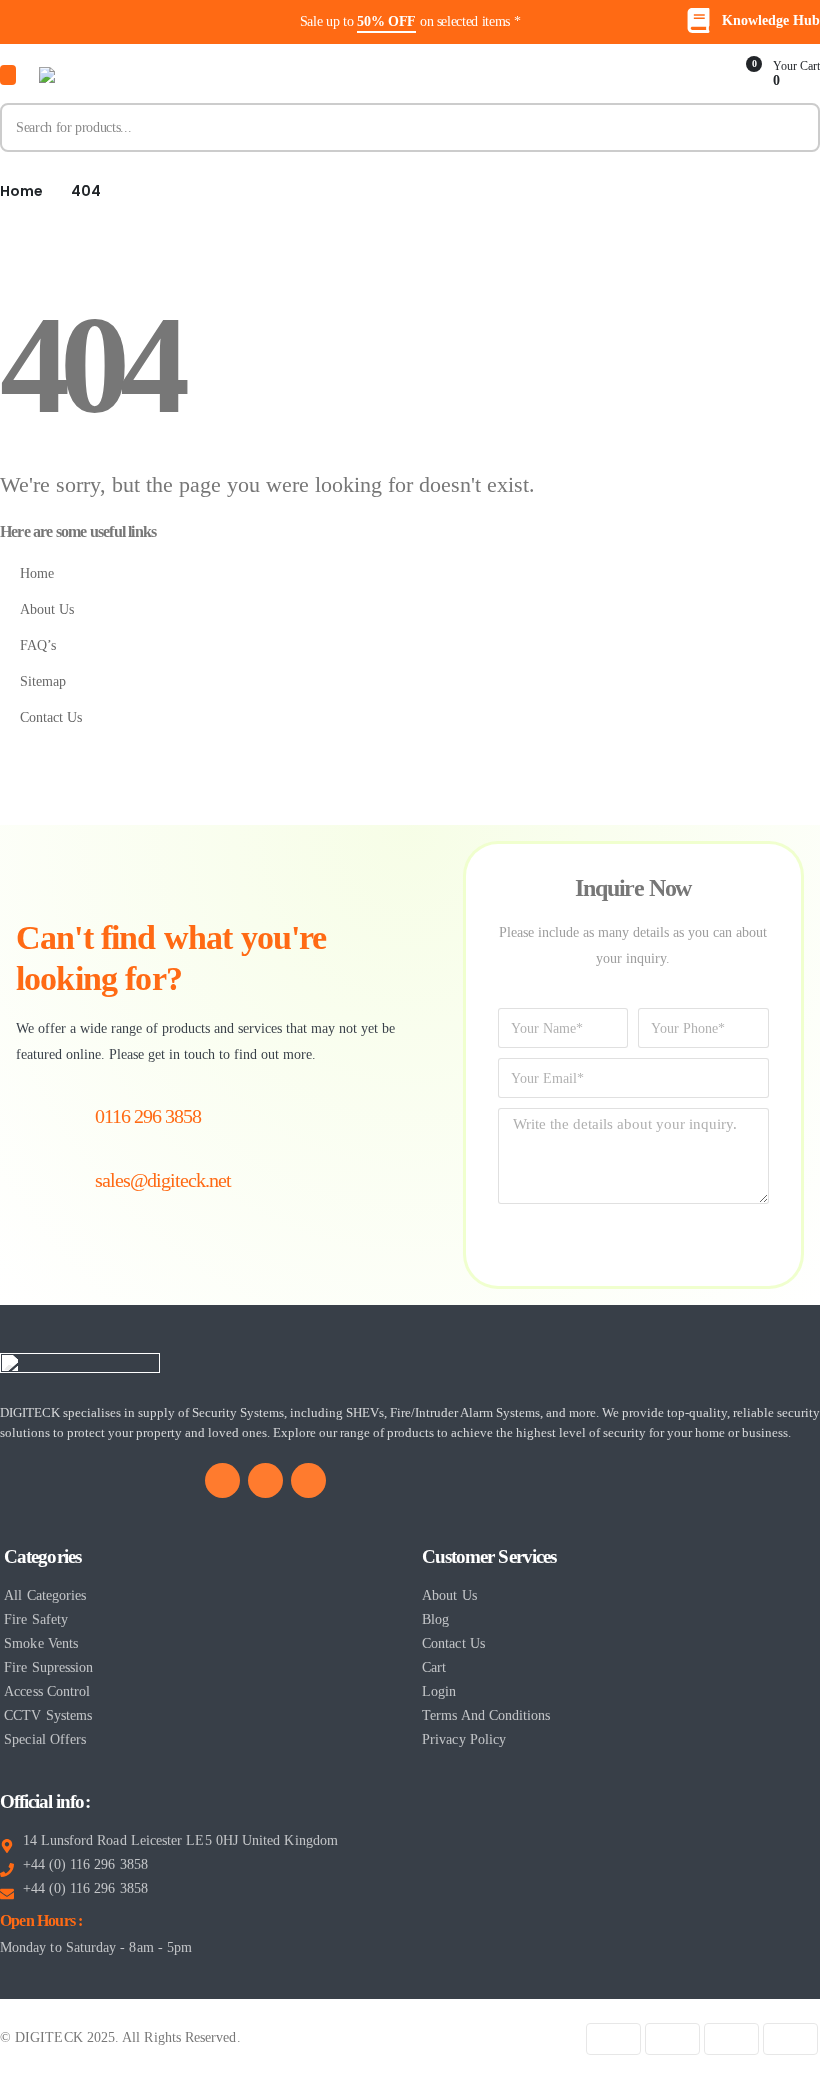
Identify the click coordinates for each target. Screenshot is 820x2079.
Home (37, 573)
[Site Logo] (139, 75)
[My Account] (699, 75)
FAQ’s (38, 645)
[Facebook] (222, 1480)
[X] (265, 1480)
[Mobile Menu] (8, 75)
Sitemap (43, 681)
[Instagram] (308, 1480)
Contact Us (51, 717)
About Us (47, 609)
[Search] (795, 127)
